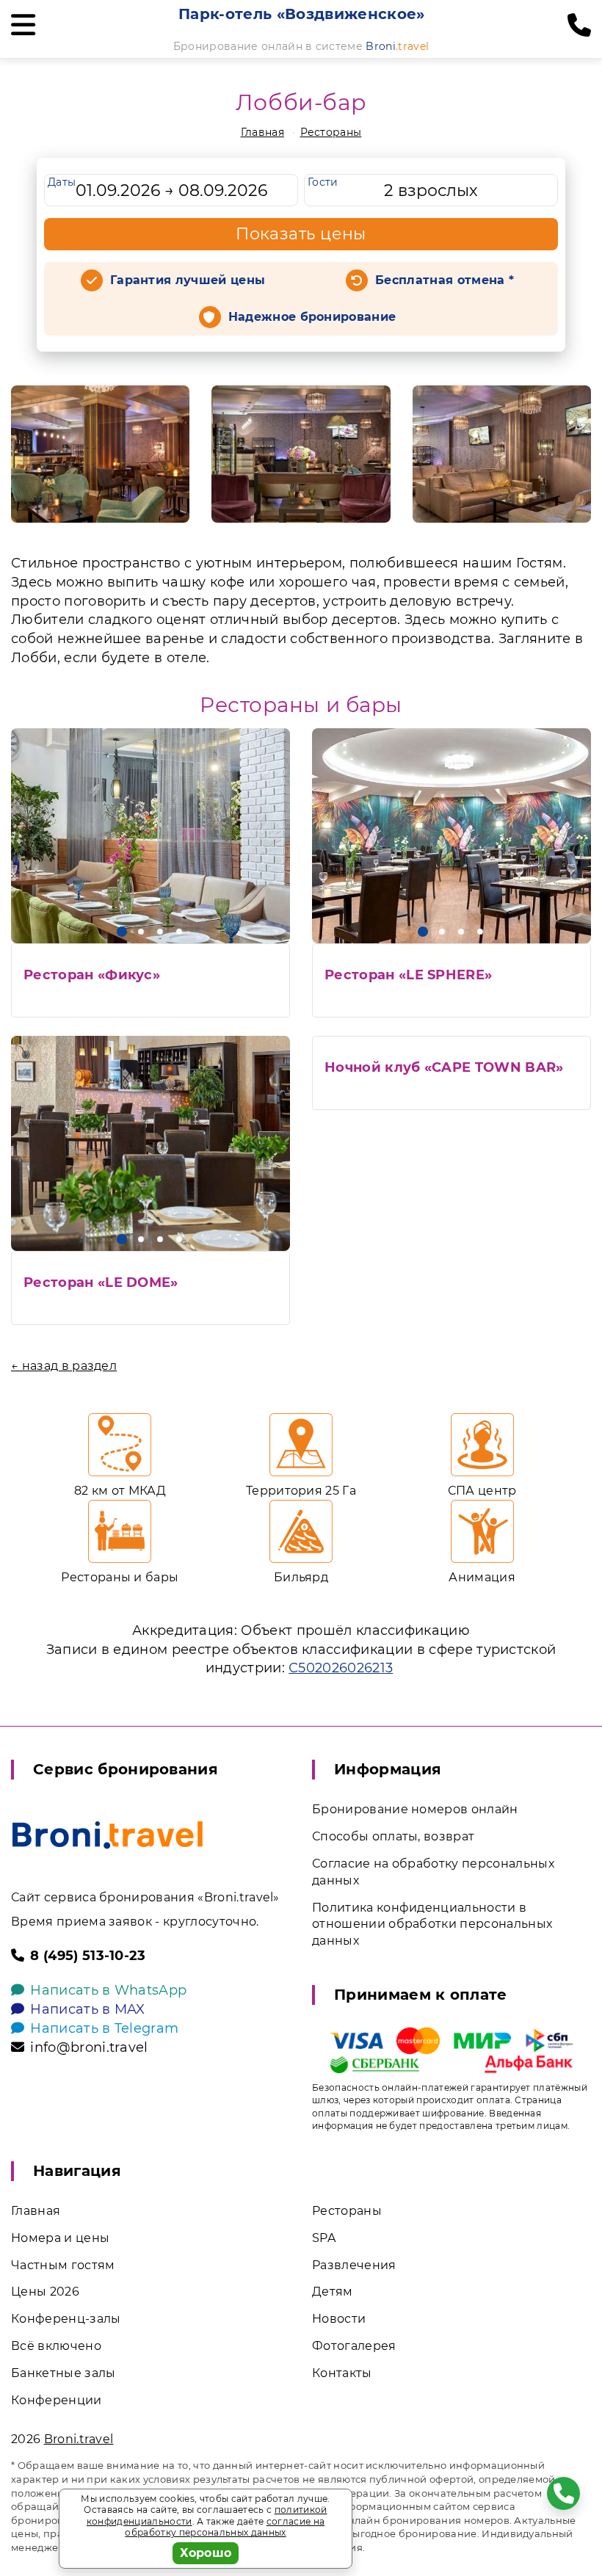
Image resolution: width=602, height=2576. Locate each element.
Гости (323, 182)
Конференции (57, 2400)
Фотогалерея (354, 2346)
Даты (62, 182)
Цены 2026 (45, 2292)
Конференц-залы (66, 2319)
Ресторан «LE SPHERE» (408, 975)
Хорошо (206, 2553)
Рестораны (331, 132)
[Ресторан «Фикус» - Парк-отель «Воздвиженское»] (150, 836)
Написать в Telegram (104, 2028)
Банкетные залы (63, 2373)
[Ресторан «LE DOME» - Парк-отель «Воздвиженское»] (150, 1143)
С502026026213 (341, 1668)
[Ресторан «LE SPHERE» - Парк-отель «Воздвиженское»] (451, 836)
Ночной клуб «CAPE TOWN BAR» (444, 1067)
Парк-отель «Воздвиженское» (301, 14)
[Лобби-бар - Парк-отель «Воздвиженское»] (100, 454)
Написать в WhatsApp (108, 1990)
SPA (324, 2238)
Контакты (342, 2373)
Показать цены (301, 234)
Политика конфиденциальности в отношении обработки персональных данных (432, 1924)
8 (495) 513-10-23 (88, 1956)
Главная (262, 132)
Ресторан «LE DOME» (101, 1282)
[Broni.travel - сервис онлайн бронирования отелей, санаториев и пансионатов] (108, 1835)
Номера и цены (60, 2238)
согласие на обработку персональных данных (225, 2527)
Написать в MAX (87, 2009)
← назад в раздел (64, 1366)
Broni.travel (79, 2439)
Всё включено (56, 2346)
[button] (122, 932)
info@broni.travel (89, 2047)
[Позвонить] (579, 26)
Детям (333, 2292)
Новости (339, 2319)
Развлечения (354, 2265)
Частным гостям (63, 2265)
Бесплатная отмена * (445, 280)
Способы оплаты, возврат (393, 1836)
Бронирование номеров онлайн (415, 1809)
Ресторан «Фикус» (92, 975)
